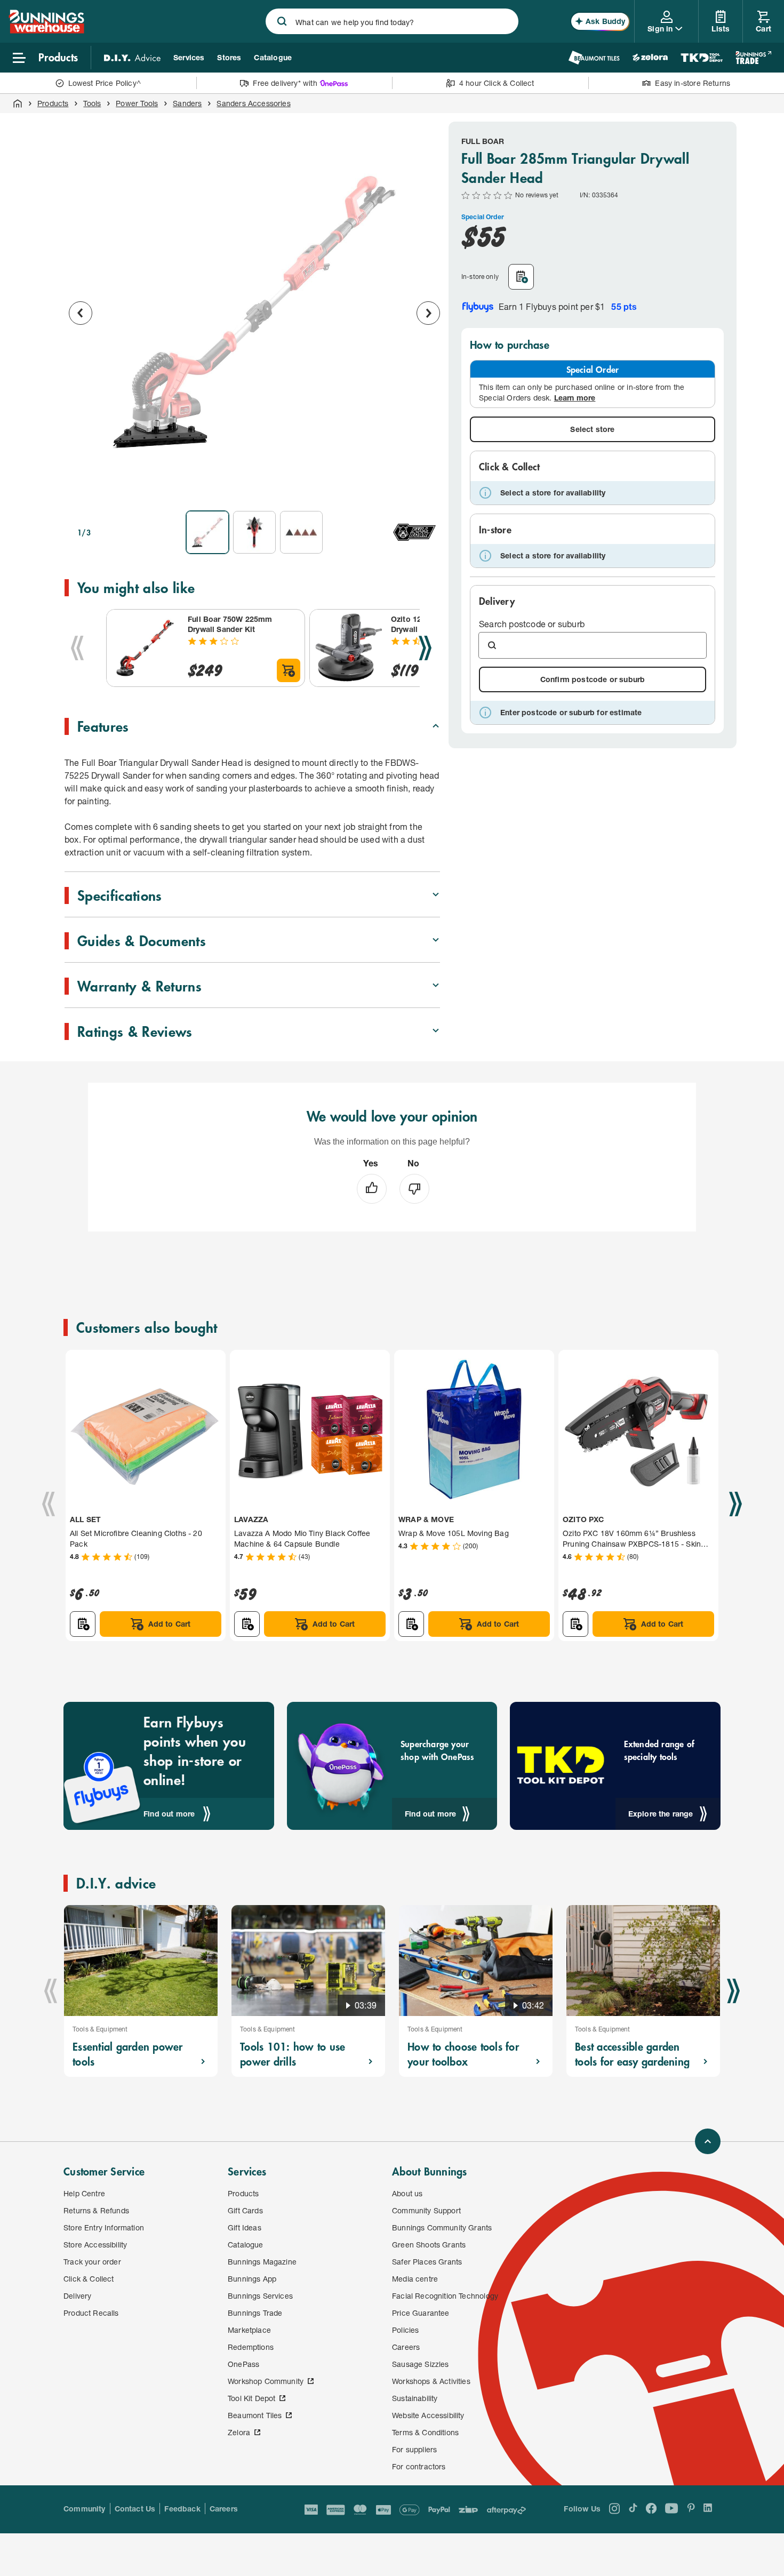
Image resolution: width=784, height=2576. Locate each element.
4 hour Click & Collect (497, 83)
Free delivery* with (285, 83)
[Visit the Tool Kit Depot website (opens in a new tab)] (702, 58)
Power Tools (137, 103)
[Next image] (428, 313)
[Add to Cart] (289, 670)
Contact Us (135, 2509)
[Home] (18, 103)
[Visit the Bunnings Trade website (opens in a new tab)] (753, 58)
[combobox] (392, 21)
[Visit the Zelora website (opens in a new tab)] (650, 58)
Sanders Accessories (253, 103)
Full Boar (483, 141)
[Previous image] (81, 313)
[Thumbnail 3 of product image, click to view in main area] (301, 532)
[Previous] (77, 648)
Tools (92, 103)
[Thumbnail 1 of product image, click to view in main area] (207, 532)
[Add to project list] (521, 277)
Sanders (187, 103)
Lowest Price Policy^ (105, 83)
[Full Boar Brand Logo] (414, 532)
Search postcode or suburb (532, 624)
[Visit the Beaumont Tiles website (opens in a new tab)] (594, 58)
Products (53, 103)
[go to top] (708, 2141)
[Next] (425, 648)
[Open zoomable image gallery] (427, 487)
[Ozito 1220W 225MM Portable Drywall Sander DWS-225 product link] (348, 648)
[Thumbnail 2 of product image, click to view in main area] (254, 532)
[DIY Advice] (132, 58)
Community (85, 2509)
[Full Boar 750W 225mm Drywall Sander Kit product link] (145, 648)
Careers (224, 2509)
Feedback (182, 2509)
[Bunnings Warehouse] (46, 30)
